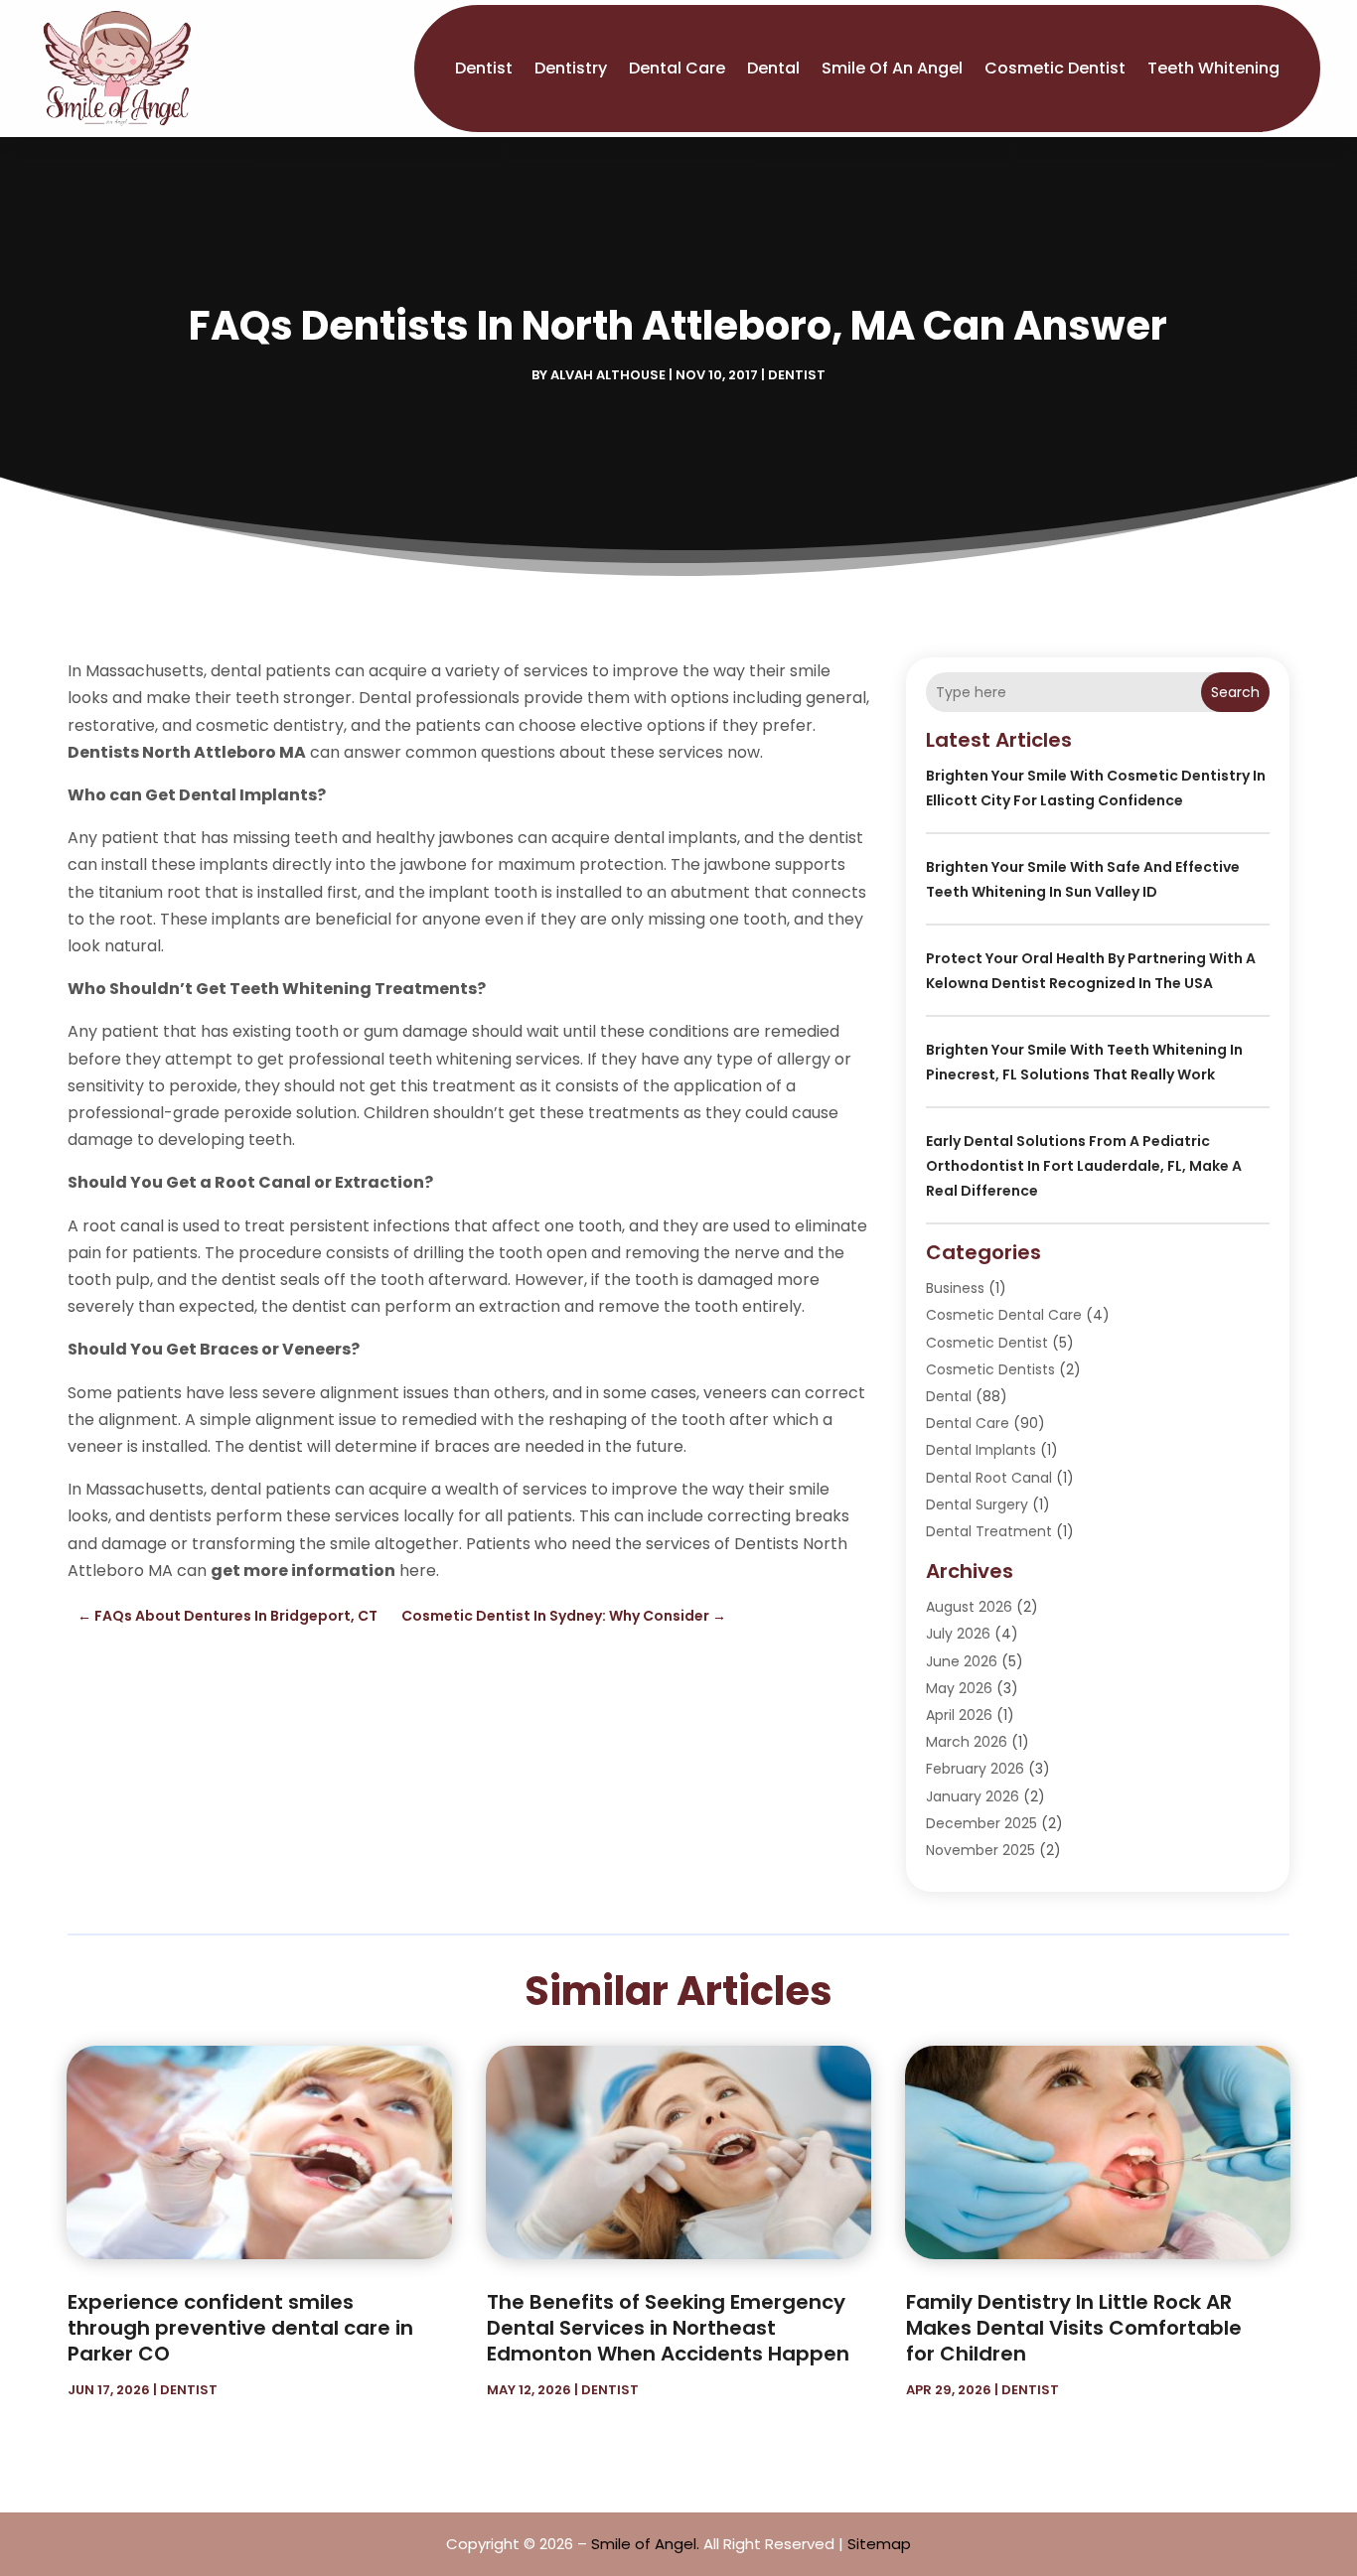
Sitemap (879, 2544)
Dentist (484, 68)
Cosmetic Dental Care (1004, 1315)
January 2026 (973, 1796)
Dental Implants (981, 1450)
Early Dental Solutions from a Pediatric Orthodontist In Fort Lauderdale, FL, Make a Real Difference (1084, 1166)
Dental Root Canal (989, 1478)
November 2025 (980, 1850)
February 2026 (975, 1769)
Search (1235, 692)
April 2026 (959, 1715)
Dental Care (677, 68)
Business (955, 1288)
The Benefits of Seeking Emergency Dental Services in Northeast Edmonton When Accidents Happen (668, 2328)
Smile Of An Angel (892, 68)
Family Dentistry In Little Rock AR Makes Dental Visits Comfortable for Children (1074, 2328)
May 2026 (959, 1688)
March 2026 (967, 1742)
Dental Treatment (989, 1531)
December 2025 (981, 1823)
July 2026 (958, 1634)
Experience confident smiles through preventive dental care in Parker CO (240, 2328)
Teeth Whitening (1213, 68)
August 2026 (969, 1607)
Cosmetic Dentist (1055, 68)
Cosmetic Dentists (990, 1369)
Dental (773, 68)
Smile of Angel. (645, 2544)
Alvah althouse (608, 375)
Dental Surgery (977, 1504)
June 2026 (962, 1661)
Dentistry (571, 68)
